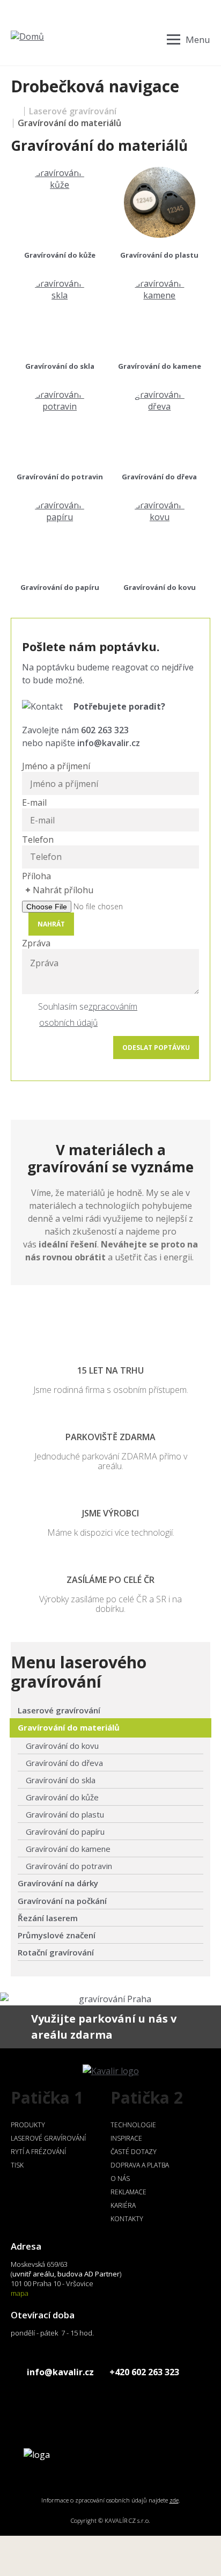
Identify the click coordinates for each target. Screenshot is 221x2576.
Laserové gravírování (73, 111)
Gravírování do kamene (160, 366)
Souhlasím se (63, 1006)
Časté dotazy (134, 2152)
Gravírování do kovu (160, 587)
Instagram (34, 2402)
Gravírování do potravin (60, 477)
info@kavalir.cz (109, 743)
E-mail (34, 802)
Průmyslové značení (57, 1935)
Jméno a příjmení (56, 766)
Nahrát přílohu (63, 890)
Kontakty (127, 2219)
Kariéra (123, 2205)
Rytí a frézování (38, 2152)
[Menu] (189, 39)
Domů (15, 111)
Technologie (133, 2125)
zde (174, 2500)
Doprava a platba (140, 2165)
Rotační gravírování (56, 1952)
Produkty (28, 2125)
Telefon (38, 840)
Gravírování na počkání (62, 1901)
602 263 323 (105, 730)
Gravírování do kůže (60, 255)
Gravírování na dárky (58, 1883)
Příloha (36, 876)
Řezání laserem (48, 1918)
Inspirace (126, 2138)
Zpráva (36, 943)
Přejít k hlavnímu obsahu (50, 6)
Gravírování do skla (60, 366)
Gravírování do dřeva (159, 477)
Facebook (15, 2402)
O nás (120, 2179)
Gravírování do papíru (60, 587)
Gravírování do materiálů (69, 1727)
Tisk (17, 2165)
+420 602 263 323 (144, 2372)
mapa (20, 2293)
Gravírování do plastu (159, 255)
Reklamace (128, 2192)
